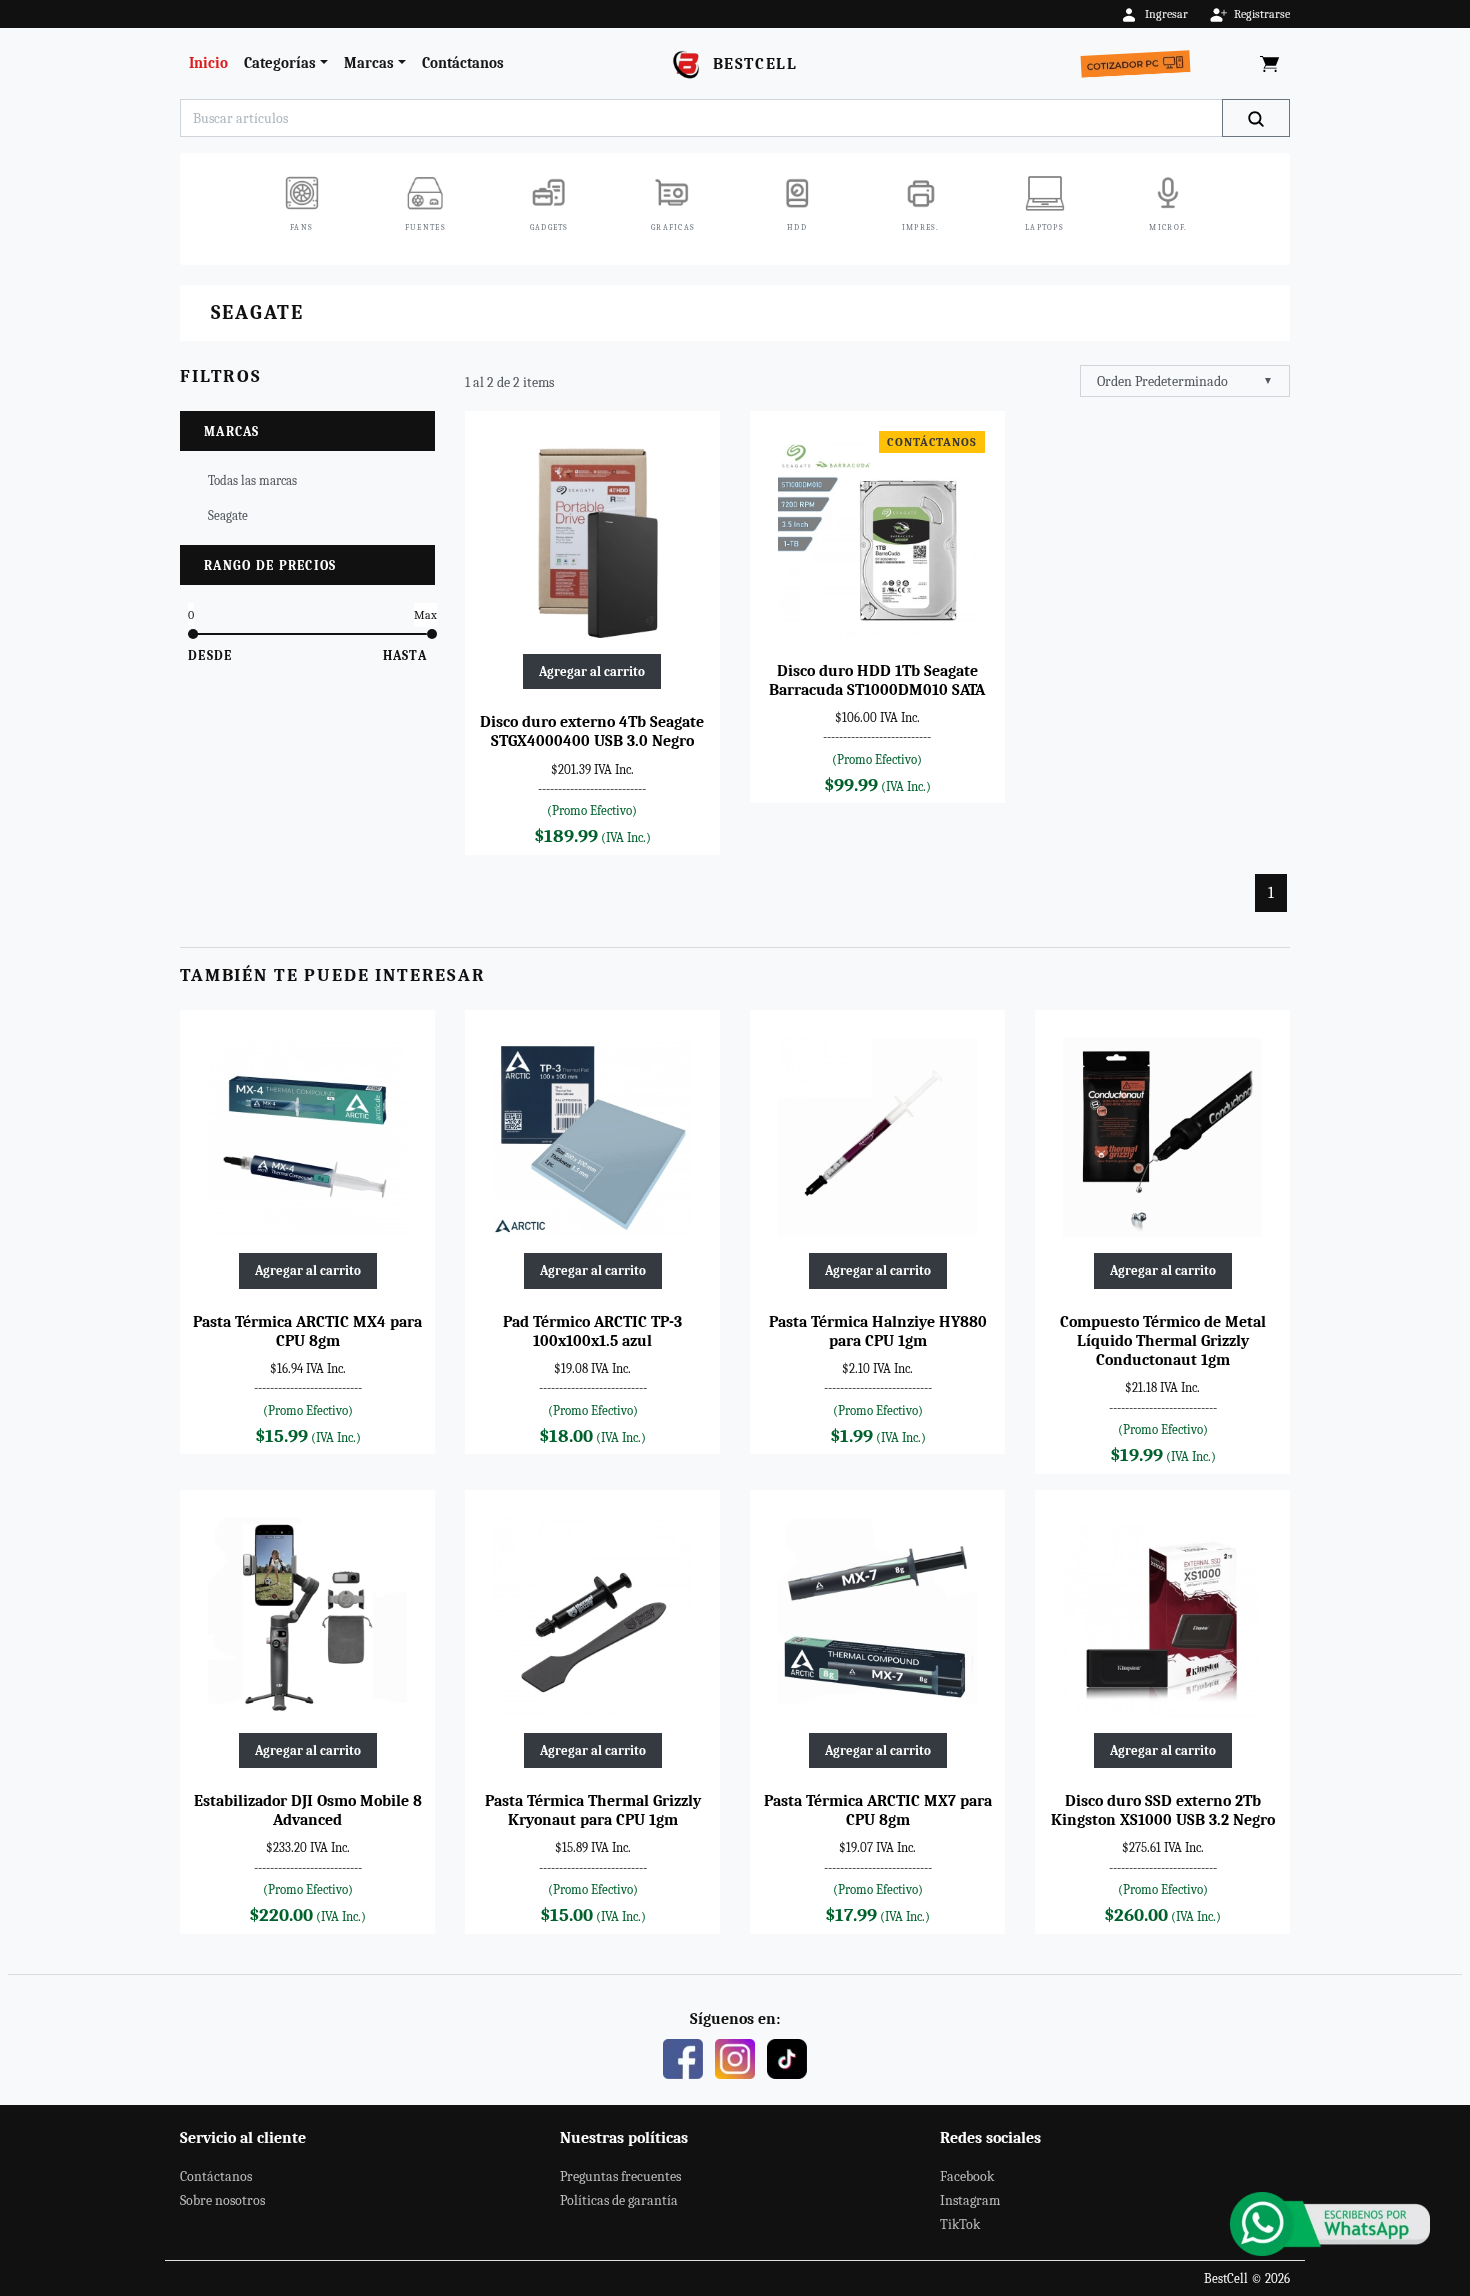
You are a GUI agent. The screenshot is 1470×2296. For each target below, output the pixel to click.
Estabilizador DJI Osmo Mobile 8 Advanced (308, 1810)
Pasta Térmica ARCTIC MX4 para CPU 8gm (307, 1331)
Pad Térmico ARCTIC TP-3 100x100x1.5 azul (592, 1331)
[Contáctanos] (1330, 2224)
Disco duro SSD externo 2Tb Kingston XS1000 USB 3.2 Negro (1163, 1810)
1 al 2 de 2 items (509, 382)
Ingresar (1166, 14)
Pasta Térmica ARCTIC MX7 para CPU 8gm (878, 1810)
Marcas (369, 63)
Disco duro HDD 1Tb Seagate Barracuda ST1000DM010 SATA (877, 680)
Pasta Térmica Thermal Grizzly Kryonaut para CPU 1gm (593, 1810)
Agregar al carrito (592, 671)
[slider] (193, 634)
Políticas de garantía (619, 2200)
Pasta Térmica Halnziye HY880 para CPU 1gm (878, 1331)
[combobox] (1185, 381)
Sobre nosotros (222, 2200)
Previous (158, 213)
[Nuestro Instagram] (735, 2057)
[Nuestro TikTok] (787, 2057)
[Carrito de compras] (1270, 63)
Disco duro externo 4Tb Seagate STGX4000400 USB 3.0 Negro (592, 731)
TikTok (960, 2224)
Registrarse (1262, 14)
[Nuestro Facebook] (683, 2057)
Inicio (208, 63)
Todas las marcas (252, 480)
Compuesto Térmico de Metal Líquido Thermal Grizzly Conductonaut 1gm (1163, 1341)
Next (1312, 213)
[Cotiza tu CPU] (1139, 59)
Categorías (280, 63)
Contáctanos (463, 63)
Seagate (228, 515)
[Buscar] (1256, 118)
